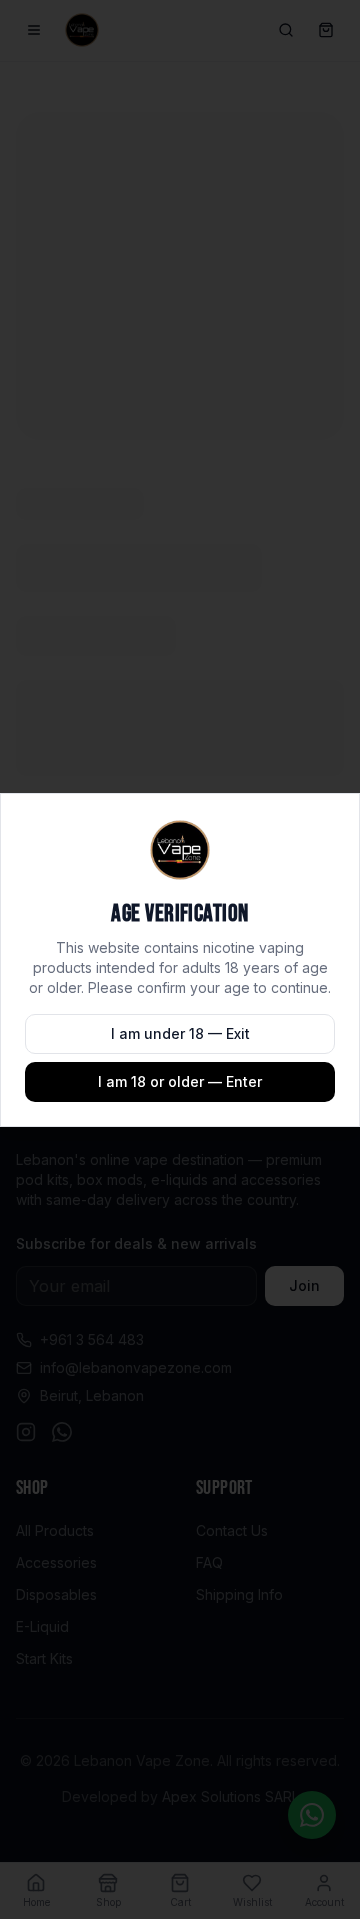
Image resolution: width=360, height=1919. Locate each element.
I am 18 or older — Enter (180, 1081)
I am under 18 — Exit (180, 1033)
